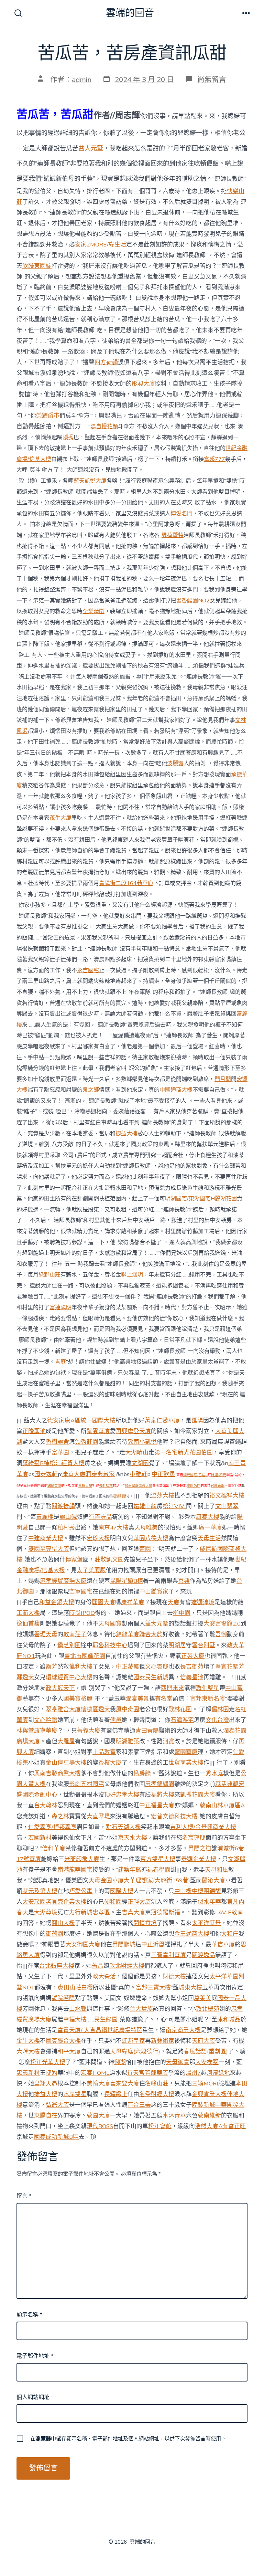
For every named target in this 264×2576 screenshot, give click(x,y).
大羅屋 (66, 1741)
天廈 (174, 1602)
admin (82, 80)
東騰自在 (46, 2116)
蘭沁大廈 (213, 1880)
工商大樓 (28, 1613)
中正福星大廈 (157, 1805)
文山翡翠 (227, 1506)
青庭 (60, 1362)
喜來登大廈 (125, 2084)
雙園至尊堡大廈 (49, 1549)
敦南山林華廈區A (222, 1805)
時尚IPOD (82, 1613)
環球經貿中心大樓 (69, 1677)
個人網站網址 (33, 2397)
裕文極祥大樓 (227, 1496)
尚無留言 (212, 80)
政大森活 (104, 1976)
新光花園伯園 (195, 1453)
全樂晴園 (93, 611)
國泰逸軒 (46, 1474)
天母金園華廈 (106, 1880)
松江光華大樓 (48, 2062)
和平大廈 (69, 2052)
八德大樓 (157, 1538)
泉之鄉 (91, 1090)
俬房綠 (142, 1773)
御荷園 (54, 1934)
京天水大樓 (133, 1838)
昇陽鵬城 (124, 1944)
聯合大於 (151, 1634)
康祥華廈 (133, 1602)
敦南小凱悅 (142, 1442)
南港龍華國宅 (75, 1870)
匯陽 (197, 1421)
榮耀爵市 (48, 416)
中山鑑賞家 (154, 1592)
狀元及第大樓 (40, 1891)
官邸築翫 (218, 1486)
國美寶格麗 (78, 1699)
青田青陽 (147, 1731)
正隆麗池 (34, 1431)
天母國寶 (110, 1624)
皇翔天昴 (46, 2084)
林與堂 (25, 1731)
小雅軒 (138, 1474)
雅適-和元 (219, 1475)
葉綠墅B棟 (36, 1463)
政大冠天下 (60, 1688)
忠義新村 (28, 2073)
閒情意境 (145, 1923)
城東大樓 (190, 1988)
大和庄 (230, 1934)
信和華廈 (54, 1848)
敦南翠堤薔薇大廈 (139, 1486)
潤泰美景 (137, 1699)
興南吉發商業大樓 (57, 1773)
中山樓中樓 (189, 1891)
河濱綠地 (218, 2073)
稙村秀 (66, 1528)
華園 (139, 1538)
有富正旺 (234, 2126)
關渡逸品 (203, 1955)
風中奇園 (128, 1709)
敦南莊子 (75, 1634)
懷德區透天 (95, 1709)
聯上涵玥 (132, 1275)
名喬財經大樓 (157, 2094)
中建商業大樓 (46, 1538)
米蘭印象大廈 (82, 1859)
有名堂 (164, 1699)
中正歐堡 (163, 1474)
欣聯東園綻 (37, 266)
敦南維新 (209, 2116)
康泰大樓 (208, 1517)
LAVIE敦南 (229, 1912)
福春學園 (159, 1870)
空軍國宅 (81, 1592)
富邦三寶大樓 (153, 1988)
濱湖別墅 (120, 1496)
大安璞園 (34, 1902)
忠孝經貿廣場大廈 (63, 1581)
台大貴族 (141, 2009)
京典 (184, 1581)
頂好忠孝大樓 (122, 1795)
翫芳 (52, 1667)
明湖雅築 (128, 1741)
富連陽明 (60, 1307)
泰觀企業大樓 (199, 1859)
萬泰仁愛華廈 (162, 1421)
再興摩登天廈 (133, 1431)
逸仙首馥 (28, 1624)
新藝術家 (163, 2041)
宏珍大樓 (98, 1538)
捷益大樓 (126, 1134)
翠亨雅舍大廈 (63, 1709)
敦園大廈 (98, 2116)
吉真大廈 (133, 1912)
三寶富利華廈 (168, 1955)
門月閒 (223, 1079)
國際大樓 (122, 1891)
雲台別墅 (203, 1645)
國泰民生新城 (151, 1677)
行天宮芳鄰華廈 (148, 2073)
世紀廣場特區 (125, 2030)
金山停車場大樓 (66, 1763)
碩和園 (113, 1902)
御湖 (120, 2062)
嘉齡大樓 (85, 1486)
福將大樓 (163, 1795)
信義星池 (192, 1677)
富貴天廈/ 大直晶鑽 (82, 2030)
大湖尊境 (46, 1912)
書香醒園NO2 (193, 601)
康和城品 (229, 2020)
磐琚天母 (46, 1634)
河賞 (168, 1741)
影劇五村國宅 (87, 1784)
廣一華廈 (210, 1528)
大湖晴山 (137, 1453)
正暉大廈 (139, 1902)
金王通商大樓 (192, 1934)
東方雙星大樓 (158, 1859)
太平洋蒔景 (206, 1923)
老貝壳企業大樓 (66, 1902)
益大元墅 (91, 148)
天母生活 (209, 1538)
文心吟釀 (46, 1720)
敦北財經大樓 (127, 1966)
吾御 (221, 1634)
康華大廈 (74, 1474)
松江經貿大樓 (67, 1463)
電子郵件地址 (35, 2356)
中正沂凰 (153, 1944)
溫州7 (193, 2073)
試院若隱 (63, 1998)
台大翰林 (46, 1805)
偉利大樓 (81, 1667)
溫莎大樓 (163, 1496)
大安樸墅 (207, 2062)
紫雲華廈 (98, 1431)
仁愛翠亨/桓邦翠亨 (52, 1827)
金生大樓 (28, 2041)
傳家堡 (74, 1560)
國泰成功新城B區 (56, 2137)
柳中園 (182, 1613)
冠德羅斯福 (166, 1912)
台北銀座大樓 (57, 1966)
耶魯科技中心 (110, 1645)
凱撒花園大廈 (198, 1795)
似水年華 (209, 1902)
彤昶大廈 (143, 384)
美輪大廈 (98, 2084)
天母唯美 (146, 1528)
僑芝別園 (69, 1645)
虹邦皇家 (133, 2041)
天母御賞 (178, 2062)
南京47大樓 (113, 1528)
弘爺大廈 (57, 2105)
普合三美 (139, 2105)
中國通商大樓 (176, 1090)
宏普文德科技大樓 (174, 1816)
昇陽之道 (200, 1848)
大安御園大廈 (83, 1944)
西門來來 (173, 1688)
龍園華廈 (186, 1752)
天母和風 (217, 1870)
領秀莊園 (87, 1442)
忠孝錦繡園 (160, 1784)
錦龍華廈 (54, 1486)
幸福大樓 (75, 2020)
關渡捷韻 (63, 1506)
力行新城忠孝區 (90, 1912)
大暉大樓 (28, 2052)
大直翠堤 (98, 1816)
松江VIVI (174, 1506)
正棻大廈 (193, 1656)
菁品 (98, 1966)
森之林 (60, 1816)
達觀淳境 (203, 1602)
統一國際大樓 (98, 1421)
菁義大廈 (89, 1731)
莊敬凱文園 (109, 1560)
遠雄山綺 (145, 1506)
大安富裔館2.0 (222, 1624)
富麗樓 (45, 1517)
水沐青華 (174, 2116)
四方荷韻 (106, 362)
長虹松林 (106, 1486)
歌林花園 (180, 1709)
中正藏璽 (128, 1667)
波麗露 (175, 764)
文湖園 (140, 1463)
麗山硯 (68, 1517)
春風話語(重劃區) (206, 2052)
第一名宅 (166, 1453)
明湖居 (177, 1645)
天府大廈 (203, 2041)
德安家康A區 (64, 1421)
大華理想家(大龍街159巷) (157, 1880)
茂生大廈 (60, 818)
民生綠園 (106, 2020)
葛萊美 (203, 1998)
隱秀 (68, 438)
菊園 (145, 1549)
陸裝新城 (203, 2105)
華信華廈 (223, 1944)
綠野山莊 (49, 1275)
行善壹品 (100, 1517)
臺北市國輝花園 (85, 1656)
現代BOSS (100, 2126)
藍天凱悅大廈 (90, 481)
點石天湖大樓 (123, 1827)
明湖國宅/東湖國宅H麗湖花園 (201, 1199)
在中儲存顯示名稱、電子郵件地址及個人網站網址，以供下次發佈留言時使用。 (128, 2439)
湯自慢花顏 (104, 427)
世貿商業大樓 (186, 1763)
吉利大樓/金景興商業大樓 (203, 1827)
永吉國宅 (88, 970)
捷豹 (52, 2073)
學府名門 (194, 1486)
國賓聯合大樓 (63, 2041)
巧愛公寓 (81, 1891)
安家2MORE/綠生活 (101, 245)
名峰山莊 (157, 2084)
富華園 (60, 1453)
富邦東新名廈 (208, 1699)
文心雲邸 (157, 1667)
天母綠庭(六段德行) (135, 2052)
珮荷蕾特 (173, 535)
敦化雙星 (208, 1688)
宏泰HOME (95, 2073)
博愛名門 (181, 514)
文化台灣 (217, 1720)
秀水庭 (214, 1773)
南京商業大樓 (183, 2030)
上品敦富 (104, 1752)
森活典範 (227, 1784)
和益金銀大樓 (57, 1602)
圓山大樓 (63, 1923)
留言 (24, 2196)
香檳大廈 (110, 1763)
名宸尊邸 (194, 1838)
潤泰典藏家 (100, 1474)
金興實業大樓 (209, 2094)
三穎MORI (205, 2084)
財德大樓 (174, 1976)
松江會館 (160, 2126)
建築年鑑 (130, 1870)
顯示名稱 (29, 2315)
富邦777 (214, 459)
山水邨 (78, 2009)
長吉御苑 (192, 1667)
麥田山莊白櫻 (75, 1988)
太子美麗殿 (91, 1570)
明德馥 (212, 1891)
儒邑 (116, 1720)
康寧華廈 (46, 1731)
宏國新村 (40, 1838)
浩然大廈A (209, 2126)
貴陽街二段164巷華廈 (126, 883)
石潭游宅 (182, 1720)
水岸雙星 (75, 2094)
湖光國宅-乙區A (195, 1475)
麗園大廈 (103, 1602)
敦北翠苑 (208, 2009)
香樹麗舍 (57, 1442)
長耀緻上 (116, 2094)
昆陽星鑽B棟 (126, 1581)
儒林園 (220, 1709)
